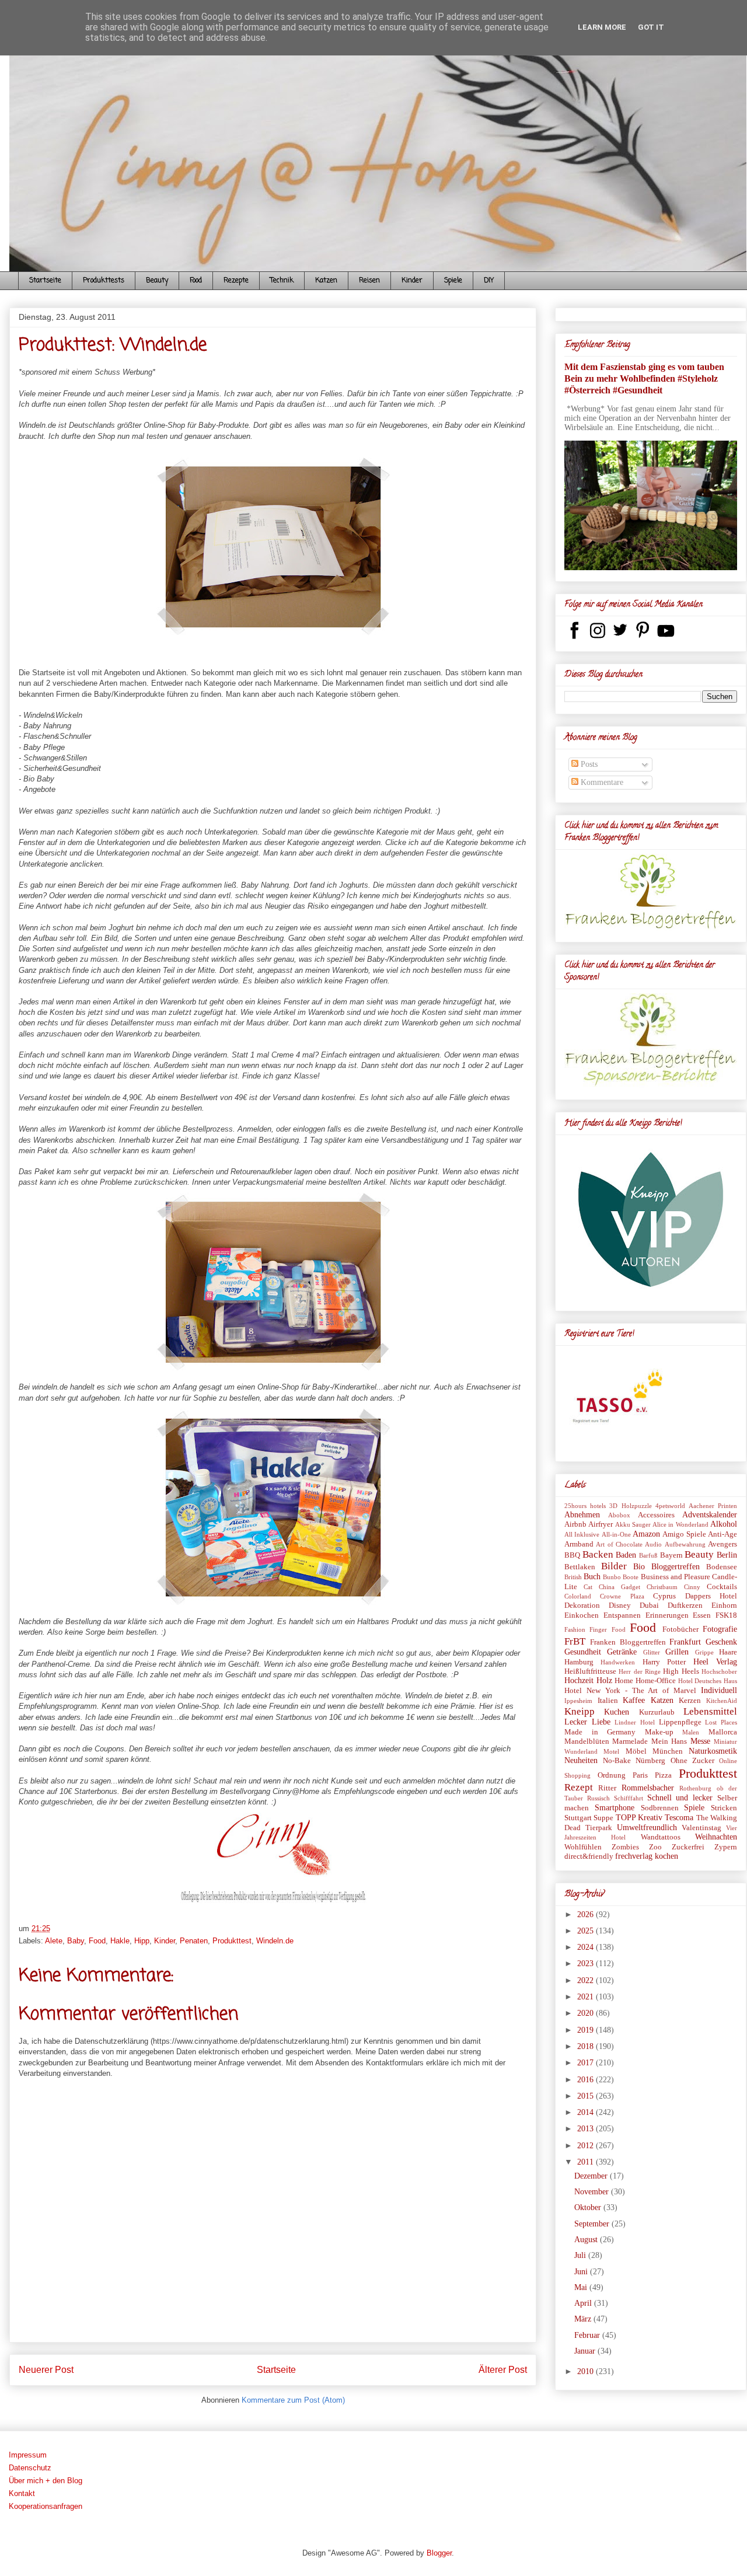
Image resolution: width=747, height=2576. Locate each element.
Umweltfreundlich (647, 1828)
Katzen (326, 281)
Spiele (453, 281)
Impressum (28, 2455)
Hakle (120, 1941)
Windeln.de (275, 1941)
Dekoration (582, 1605)
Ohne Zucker (692, 1761)
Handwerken (618, 1662)
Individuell (719, 1690)
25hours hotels (585, 1506)
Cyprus (664, 1596)
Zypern (726, 1847)
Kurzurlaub (657, 1712)
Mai (582, 2287)
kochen (666, 1856)
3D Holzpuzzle (630, 1506)
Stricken (724, 1808)
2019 (587, 2030)
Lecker (576, 1722)
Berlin (727, 1555)
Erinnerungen (667, 1615)
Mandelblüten (587, 1741)
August (587, 2240)
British (573, 1577)
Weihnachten (716, 1837)
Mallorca (723, 1732)
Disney (620, 1605)
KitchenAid (722, 1701)
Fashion (575, 1629)
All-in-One (616, 1534)
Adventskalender (710, 1515)
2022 (587, 1980)
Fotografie (720, 1629)
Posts (588, 764)
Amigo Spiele (684, 1534)
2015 (587, 2096)
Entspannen (622, 1615)
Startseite (45, 281)
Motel (611, 1751)
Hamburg (579, 1662)
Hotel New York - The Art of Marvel (630, 1691)
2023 (587, 1964)
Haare (728, 1652)
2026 (587, 1914)
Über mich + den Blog (46, 2481)
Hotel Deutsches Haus (708, 1681)
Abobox (619, 1515)
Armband (579, 1544)
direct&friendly (589, 1856)
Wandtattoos (661, 1837)
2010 (587, 2371)
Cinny (692, 1587)
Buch (592, 1577)
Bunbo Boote (621, 1577)
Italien (608, 1701)
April (584, 2303)
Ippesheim (578, 1701)
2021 (587, 1997)
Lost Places (721, 1722)
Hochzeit (579, 1680)
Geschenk (721, 1642)
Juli (581, 2255)
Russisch (598, 1798)
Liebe (601, 1722)
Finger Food (607, 1629)
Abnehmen (582, 1515)
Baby (76, 1941)
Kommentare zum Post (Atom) (293, 2400)
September (593, 2224)
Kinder (412, 281)
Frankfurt (685, 1642)
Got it (651, 27)
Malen (691, 1732)
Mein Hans (669, 1741)
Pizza (663, 1775)
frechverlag (634, 1856)
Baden (626, 1555)
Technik (282, 281)
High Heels (681, 1671)
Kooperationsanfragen (46, 2506)
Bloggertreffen (676, 1567)
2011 (587, 2162)
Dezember (592, 2176)
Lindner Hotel (635, 1722)
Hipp (142, 1941)
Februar (588, 2335)
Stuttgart (578, 1818)
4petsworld (670, 1506)
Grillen (677, 1652)
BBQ (572, 1555)
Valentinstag (701, 1828)
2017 (587, 2063)
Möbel (636, 1751)
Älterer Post (503, 2370)
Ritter (607, 1788)
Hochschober (719, 1671)
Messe (700, 1741)
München (668, 1751)
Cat (588, 1587)
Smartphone (615, 1808)
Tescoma (679, 1818)
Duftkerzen (685, 1605)
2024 (587, 1947)
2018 (587, 2046)
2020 (587, 2013)
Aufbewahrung (685, 1544)
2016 (587, 2080)
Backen (598, 1554)
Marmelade (630, 1741)
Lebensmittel (710, 1711)
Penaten (194, 1941)
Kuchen (617, 1712)
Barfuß (648, 1555)
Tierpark (599, 1828)
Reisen (369, 281)
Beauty (157, 281)
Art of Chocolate (619, 1544)
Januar (586, 2351)
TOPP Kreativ (639, 1818)
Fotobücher (680, 1629)
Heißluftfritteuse (590, 1671)
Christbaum (662, 1587)
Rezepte (236, 281)
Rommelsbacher (648, 1788)
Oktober (589, 2207)
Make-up (659, 1732)
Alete (54, 1941)
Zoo (655, 1847)
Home (624, 1681)
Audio (653, 1544)
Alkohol (724, 1524)
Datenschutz (30, 2468)
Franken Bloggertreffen (628, 1642)
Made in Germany (600, 1732)
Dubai (649, 1605)
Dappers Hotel (711, 1596)
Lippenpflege (680, 1722)
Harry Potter (664, 1662)
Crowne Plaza (622, 1596)
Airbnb (575, 1524)
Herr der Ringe (640, 1671)
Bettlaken (580, 1567)
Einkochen (582, 1615)
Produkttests (104, 281)
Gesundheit (583, 1652)
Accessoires (656, 1515)
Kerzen (690, 1701)
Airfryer (601, 1524)
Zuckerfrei (688, 1847)
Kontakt (22, 2493)
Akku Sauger (633, 1524)
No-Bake (617, 1761)
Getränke (622, 1652)
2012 (587, 2146)
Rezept (579, 1787)
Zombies (625, 1847)
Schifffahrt (629, 1798)
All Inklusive (582, 1534)
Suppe (603, 1818)
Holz (604, 1680)
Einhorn (724, 1605)
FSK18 (726, 1615)
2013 (587, 2129)
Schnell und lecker (680, 1798)
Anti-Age (722, 1534)
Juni (582, 2272)
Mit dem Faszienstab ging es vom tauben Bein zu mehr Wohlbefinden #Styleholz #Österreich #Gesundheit (644, 378)
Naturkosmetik (713, 1751)
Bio (639, 1567)
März (584, 2319)
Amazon (646, 1534)
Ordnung (612, 1775)
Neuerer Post (46, 2370)
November (593, 2192)
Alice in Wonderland (680, 1524)
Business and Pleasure (676, 1577)
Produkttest (232, 1941)
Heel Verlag (715, 1662)
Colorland (578, 1596)
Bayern (671, 1555)
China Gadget (619, 1587)
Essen (702, 1615)
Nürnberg (650, 1761)
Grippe (704, 1652)
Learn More (602, 27)
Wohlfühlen (583, 1847)
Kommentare (601, 782)
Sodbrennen (660, 1808)
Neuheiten (581, 1760)
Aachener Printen (713, 1506)
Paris (640, 1775)
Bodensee (722, 1567)
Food (196, 281)
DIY (489, 281)
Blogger (439, 2553)
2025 (587, 1931)
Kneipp (580, 1711)
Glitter (652, 1652)
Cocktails (722, 1587)
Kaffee (634, 1700)
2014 (587, 2112)
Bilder (614, 1566)
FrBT (575, 1641)
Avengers (722, 1544)
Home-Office (656, 1681)
